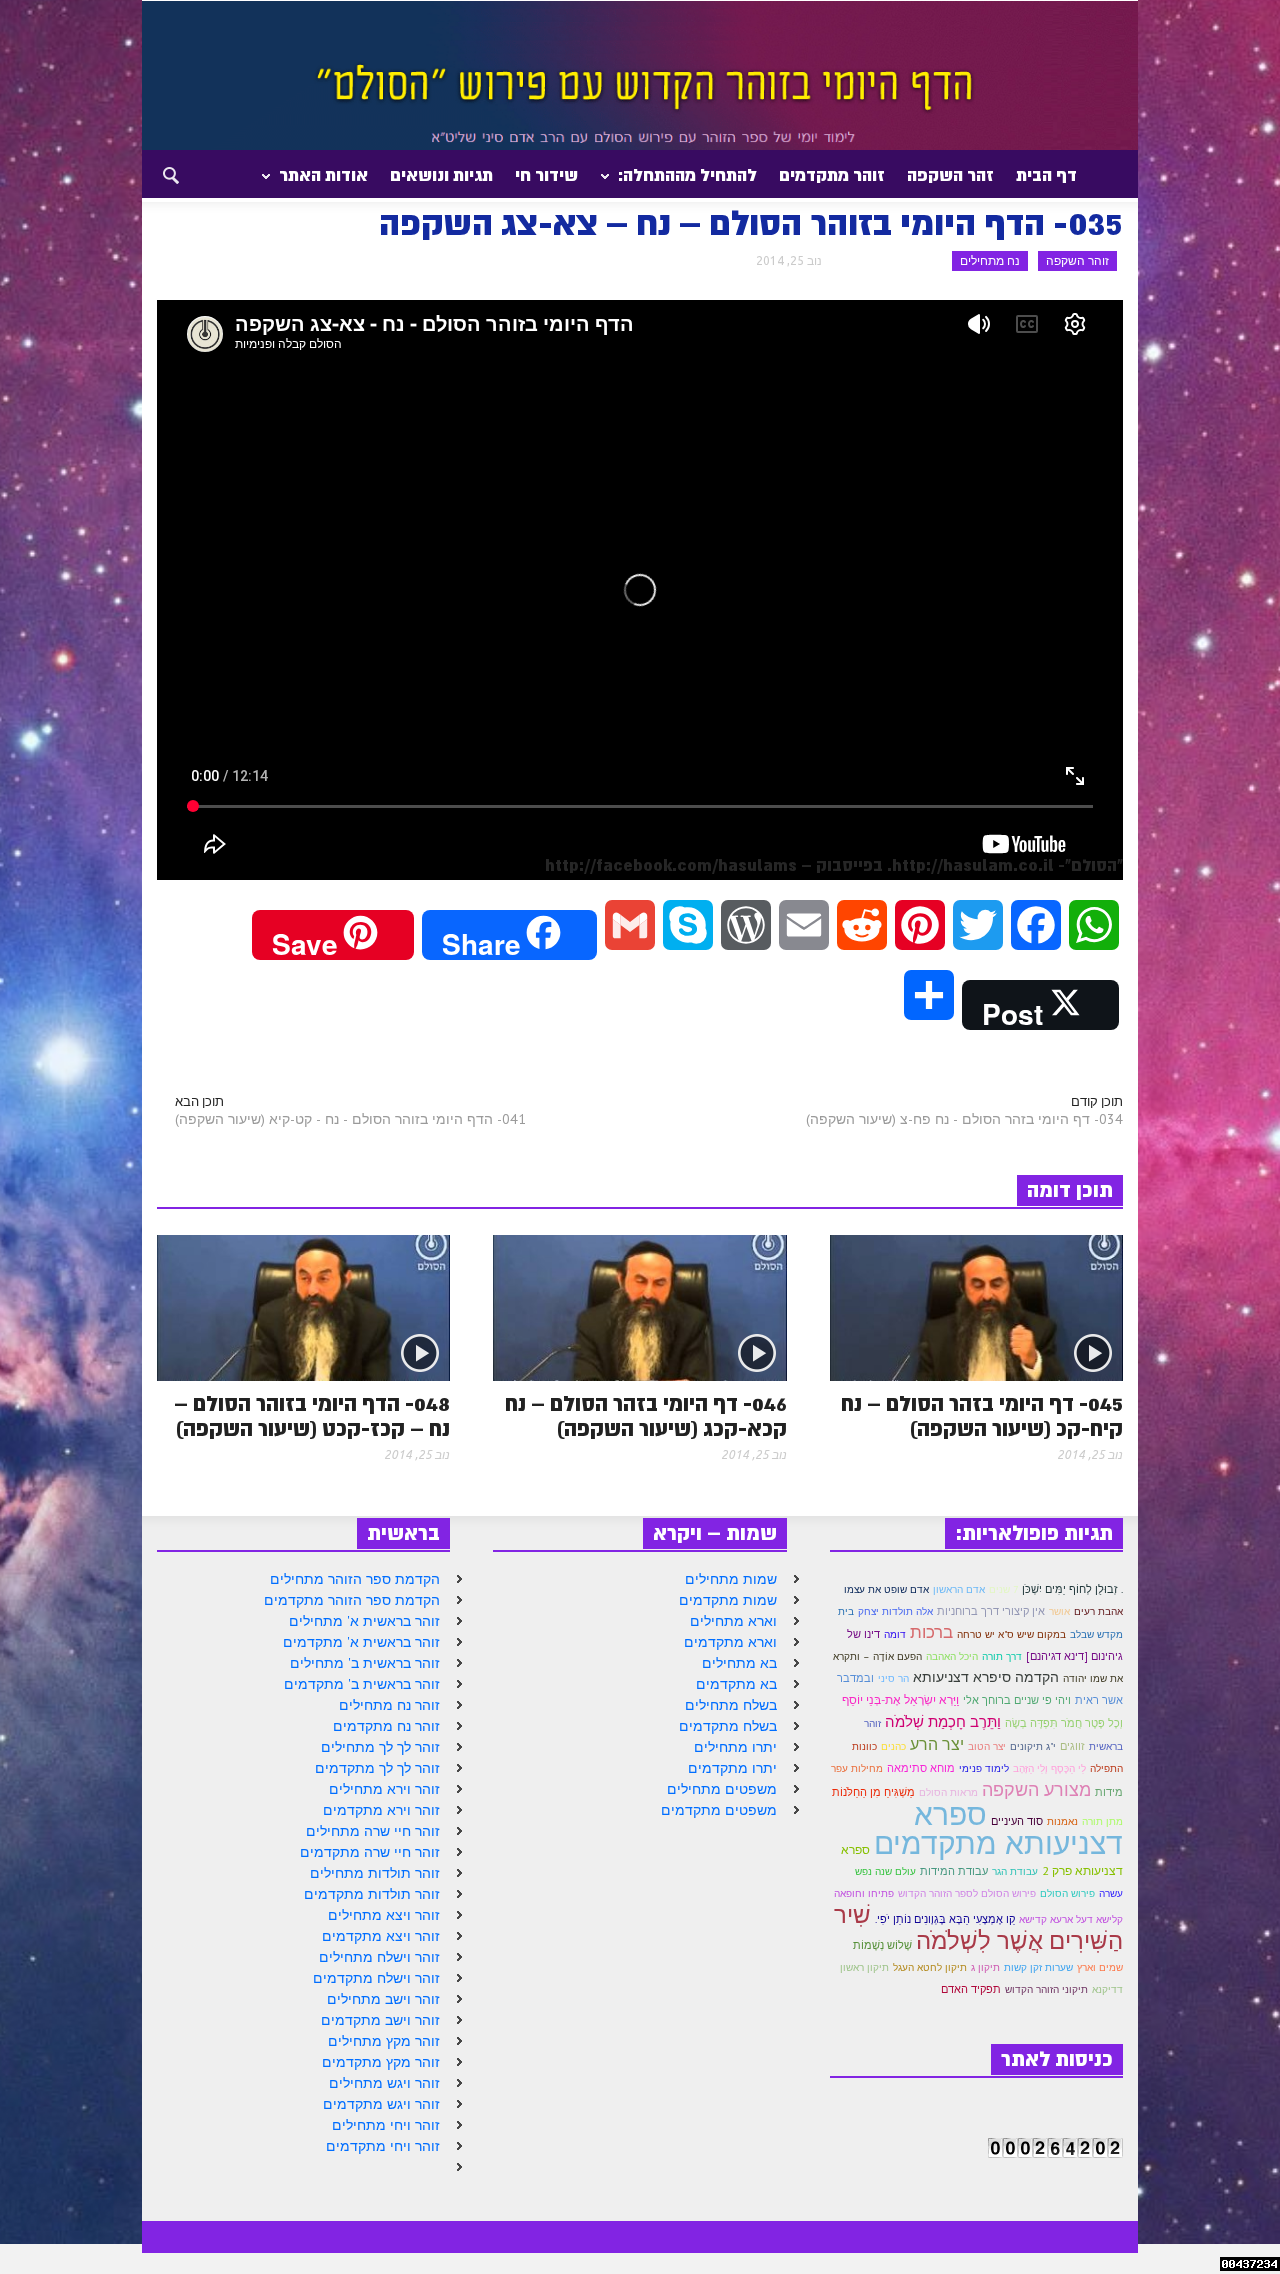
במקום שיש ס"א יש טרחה (1011, 1634)
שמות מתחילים (731, 1579)
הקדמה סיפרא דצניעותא (986, 1677)
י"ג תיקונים (1033, 1746)
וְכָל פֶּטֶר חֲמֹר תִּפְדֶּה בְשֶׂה (1064, 1723)
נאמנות (1062, 1821)
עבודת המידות (954, 1871)
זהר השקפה (950, 175)
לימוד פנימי (984, 1768)
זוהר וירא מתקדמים (381, 1810)
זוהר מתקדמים (832, 175)
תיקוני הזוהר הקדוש (1046, 1989)
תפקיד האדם (971, 1989)
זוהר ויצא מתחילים (384, 1915)
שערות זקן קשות (1038, 1967)
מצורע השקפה (1036, 1789)
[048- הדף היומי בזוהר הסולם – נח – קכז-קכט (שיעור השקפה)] (303, 1306)
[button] (153, 174)
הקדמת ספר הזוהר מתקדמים (352, 1600)
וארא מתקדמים (730, 1642)
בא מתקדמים (736, 1684)
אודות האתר (329, 183)
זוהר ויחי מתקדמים (383, 2146)
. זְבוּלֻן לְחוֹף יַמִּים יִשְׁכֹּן (1072, 1589)
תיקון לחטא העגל (930, 1967)
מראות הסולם (948, 1792)
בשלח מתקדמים (728, 1726)
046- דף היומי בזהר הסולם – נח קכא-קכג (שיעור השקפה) (646, 1417)
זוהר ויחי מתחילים (386, 2125)
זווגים (1072, 1746)
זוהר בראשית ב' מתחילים (365, 1663)
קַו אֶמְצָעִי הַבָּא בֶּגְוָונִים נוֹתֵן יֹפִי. (945, 1919)
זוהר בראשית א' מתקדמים (361, 1642)
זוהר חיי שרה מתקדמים (370, 1852)
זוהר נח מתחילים (389, 1705)
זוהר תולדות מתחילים (375, 1873)
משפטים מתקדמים (719, 1810)
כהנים (893, 1746)
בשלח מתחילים (731, 1705)
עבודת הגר (1015, 1871)
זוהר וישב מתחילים (383, 1999)
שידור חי (546, 175)
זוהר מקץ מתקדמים (381, 2062)
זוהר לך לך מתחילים (380, 1747)
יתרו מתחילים (735, 1747)
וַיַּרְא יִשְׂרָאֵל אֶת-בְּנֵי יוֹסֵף (900, 1699)
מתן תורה (1102, 1821)
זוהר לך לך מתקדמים (377, 1768)
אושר (1059, 1611)
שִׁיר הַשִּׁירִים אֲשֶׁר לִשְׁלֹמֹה (978, 1927)
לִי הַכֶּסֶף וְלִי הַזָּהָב (1049, 1768)
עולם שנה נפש (885, 1871)
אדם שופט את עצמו (886, 1589)
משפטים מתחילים (722, 1789)
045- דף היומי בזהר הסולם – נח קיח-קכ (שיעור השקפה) (982, 1417)
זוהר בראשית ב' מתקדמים (362, 1684)
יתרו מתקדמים (732, 1768)
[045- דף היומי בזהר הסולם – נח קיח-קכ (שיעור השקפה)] (976, 1306)
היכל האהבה (952, 1656)
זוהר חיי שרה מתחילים (373, 1831)
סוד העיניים (1017, 1821)
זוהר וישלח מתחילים (379, 1957)
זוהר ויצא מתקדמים (381, 1936)
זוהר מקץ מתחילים (384, 2041)
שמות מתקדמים (728, 1600)
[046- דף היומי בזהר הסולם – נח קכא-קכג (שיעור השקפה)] (639, 1306)
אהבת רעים (1098, 1611)
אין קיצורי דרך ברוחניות (991, 1611)
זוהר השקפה (1077, 260)
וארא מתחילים (733, 1621)
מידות (1109, 1792)
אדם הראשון (959, 1589)
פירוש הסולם (1067, 1893)
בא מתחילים (739, 1663)
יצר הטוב (987, 1746)
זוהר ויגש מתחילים (384, 2083)
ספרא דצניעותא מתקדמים (998, 1828)
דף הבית (1046, 175)
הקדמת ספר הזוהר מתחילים (355, 1579)
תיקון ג (985, 1967)
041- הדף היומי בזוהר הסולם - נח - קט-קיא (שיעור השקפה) (350, 1119)
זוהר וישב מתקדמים (380, 2020)
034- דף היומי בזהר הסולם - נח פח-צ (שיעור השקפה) (964, 1119)
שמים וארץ (1100, 1967)
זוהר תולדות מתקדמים (372, 1894)
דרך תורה (1002, 1656)
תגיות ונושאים (441, 175)
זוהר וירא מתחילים (384, 1789)
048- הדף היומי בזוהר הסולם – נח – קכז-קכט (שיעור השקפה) (312, 1417)
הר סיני (893, 1678)
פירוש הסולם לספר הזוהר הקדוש (967, 1893)
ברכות (931, 1632)
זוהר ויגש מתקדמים (381, 2104)
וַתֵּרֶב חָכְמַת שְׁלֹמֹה (943, 1721)
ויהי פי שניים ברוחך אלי (1017, 1700)
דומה (895, 1634)
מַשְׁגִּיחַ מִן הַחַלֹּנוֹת (873, 1792)
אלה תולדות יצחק (895, 1611)
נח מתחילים (990, 260)
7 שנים (1003, 1589)
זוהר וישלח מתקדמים (376, 1978)
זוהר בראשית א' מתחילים (364, 1621)
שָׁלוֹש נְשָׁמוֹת (882, 1945)
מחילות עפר (857, 1768)
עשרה (1111, 1893)
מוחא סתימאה (921, 1768)
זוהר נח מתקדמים (386, 1726)
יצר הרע (937, 1744)
